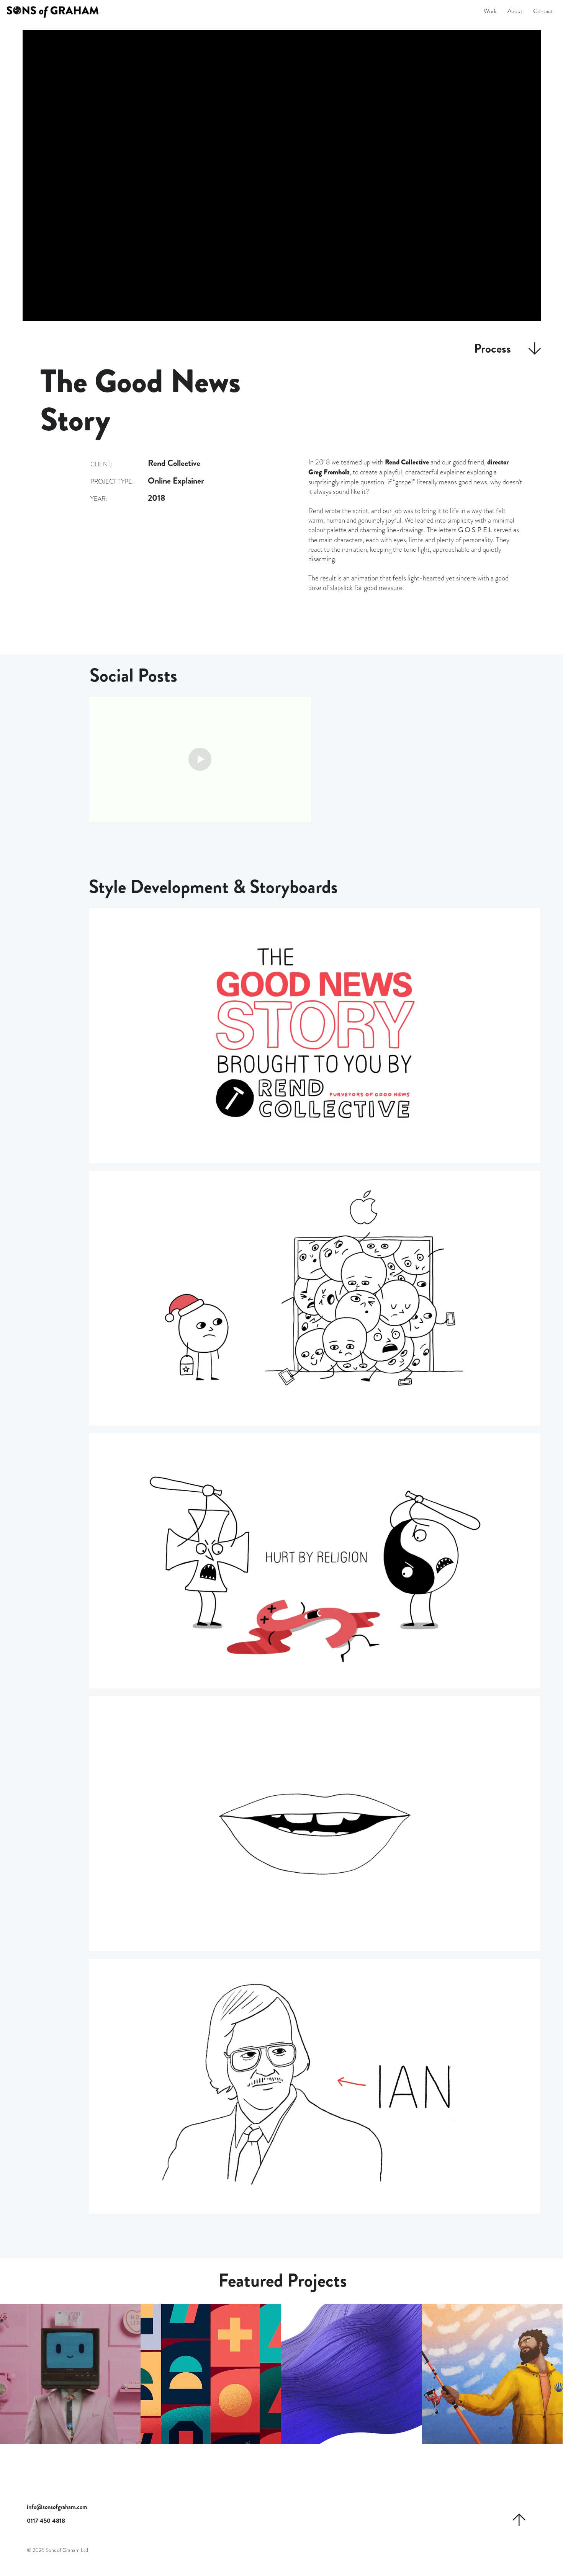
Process (493, 348)
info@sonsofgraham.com (57, 2507)
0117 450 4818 (46, 2521)
